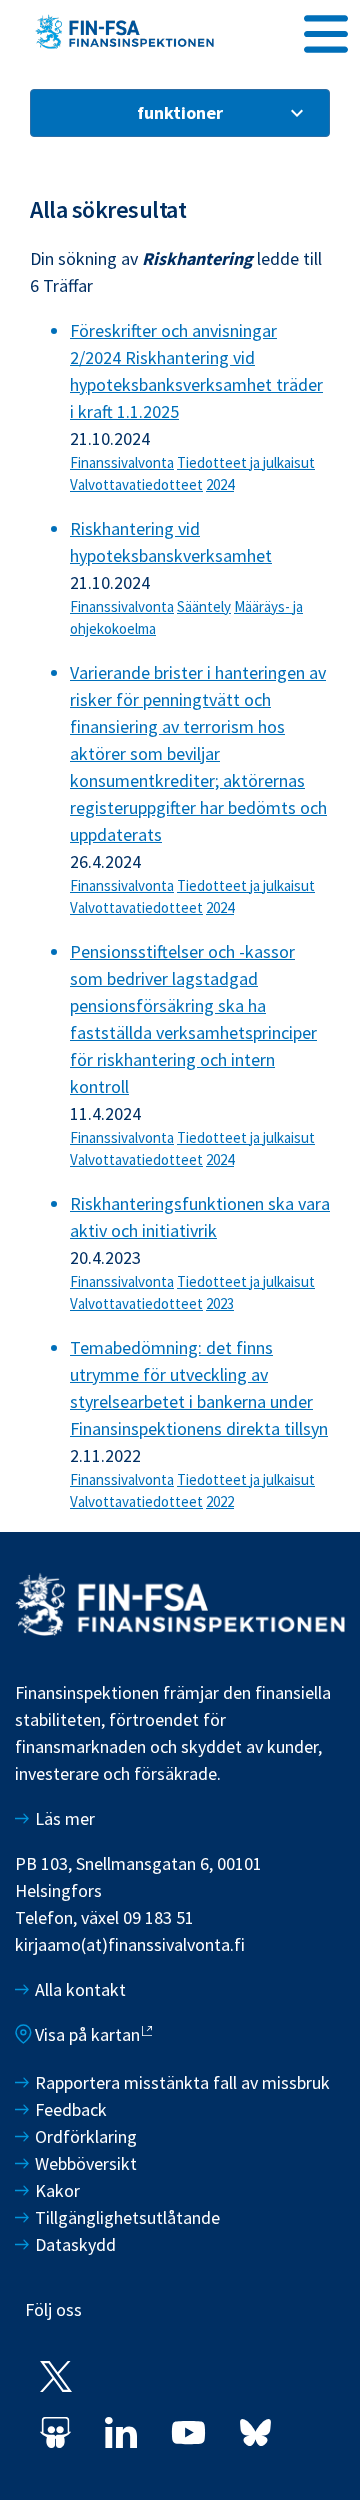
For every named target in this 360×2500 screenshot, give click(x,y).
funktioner (180, 112)
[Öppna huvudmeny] (326, 31)
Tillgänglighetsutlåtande (127, 2217)
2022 (220, 1501)
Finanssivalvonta (122, 462)
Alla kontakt (80, 1989)
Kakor (57, 2190)
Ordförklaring (86, 2136)
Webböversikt (86, 2163)
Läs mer (65, 1818)
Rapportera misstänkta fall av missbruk (182, 2082)
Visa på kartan (87, 2034)
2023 (220, 1303)
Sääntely (204, 606)
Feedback (71, 2109)
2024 (220, 484)
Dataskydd (75, 2244)
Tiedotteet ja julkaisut (246, 462)
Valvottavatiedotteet (136, 484)
